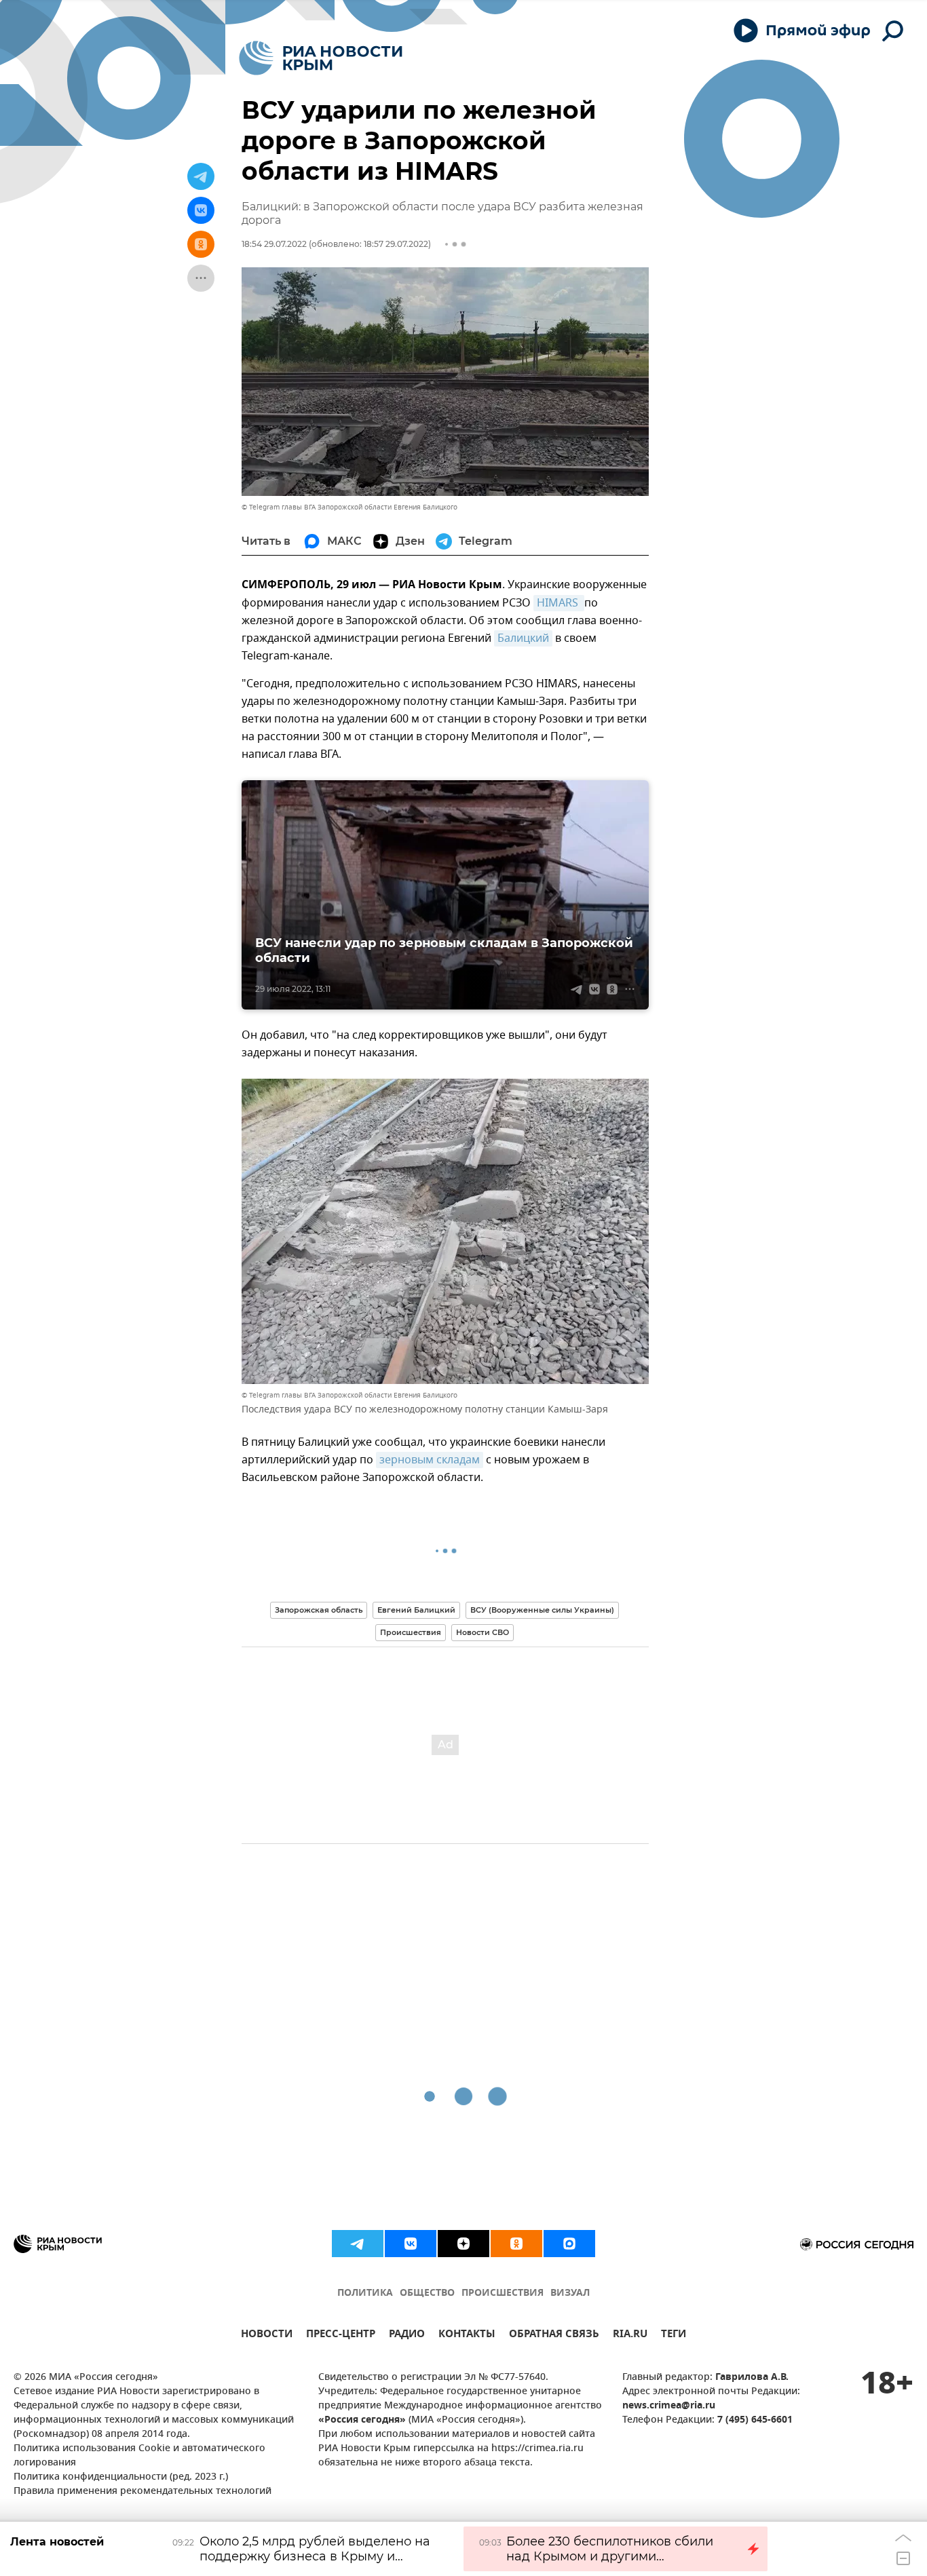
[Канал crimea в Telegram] (358, 2244)
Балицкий (523, 638)
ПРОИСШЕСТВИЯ (503, 2293)
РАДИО (407, 2335)
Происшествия (411, 1632)
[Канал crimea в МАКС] (569, 2244)
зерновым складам (430, 1460)
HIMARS (559, 603)
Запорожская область (319, 1610)
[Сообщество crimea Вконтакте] (411, 2244)
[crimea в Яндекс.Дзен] (463, 2244)
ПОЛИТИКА (365, 2293)
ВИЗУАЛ (570, 2293)
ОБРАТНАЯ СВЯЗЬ (554, 2335)
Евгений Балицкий (416, 1610)
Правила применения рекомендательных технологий (143, 2492)
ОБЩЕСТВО (427, 2293)
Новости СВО (483, 1632)
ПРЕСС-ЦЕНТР (341, 2335)
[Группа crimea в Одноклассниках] (516, 2244)
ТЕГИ (674, 2335)
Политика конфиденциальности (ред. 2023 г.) (121, 2477)
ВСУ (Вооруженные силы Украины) (542, 1610)
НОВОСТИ (267, 2335)
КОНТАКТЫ (467, 2335)
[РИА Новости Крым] (321, 58)
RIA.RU (630, 2335)
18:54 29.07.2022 (274, 244)
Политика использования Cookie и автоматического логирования (139, 2456)
